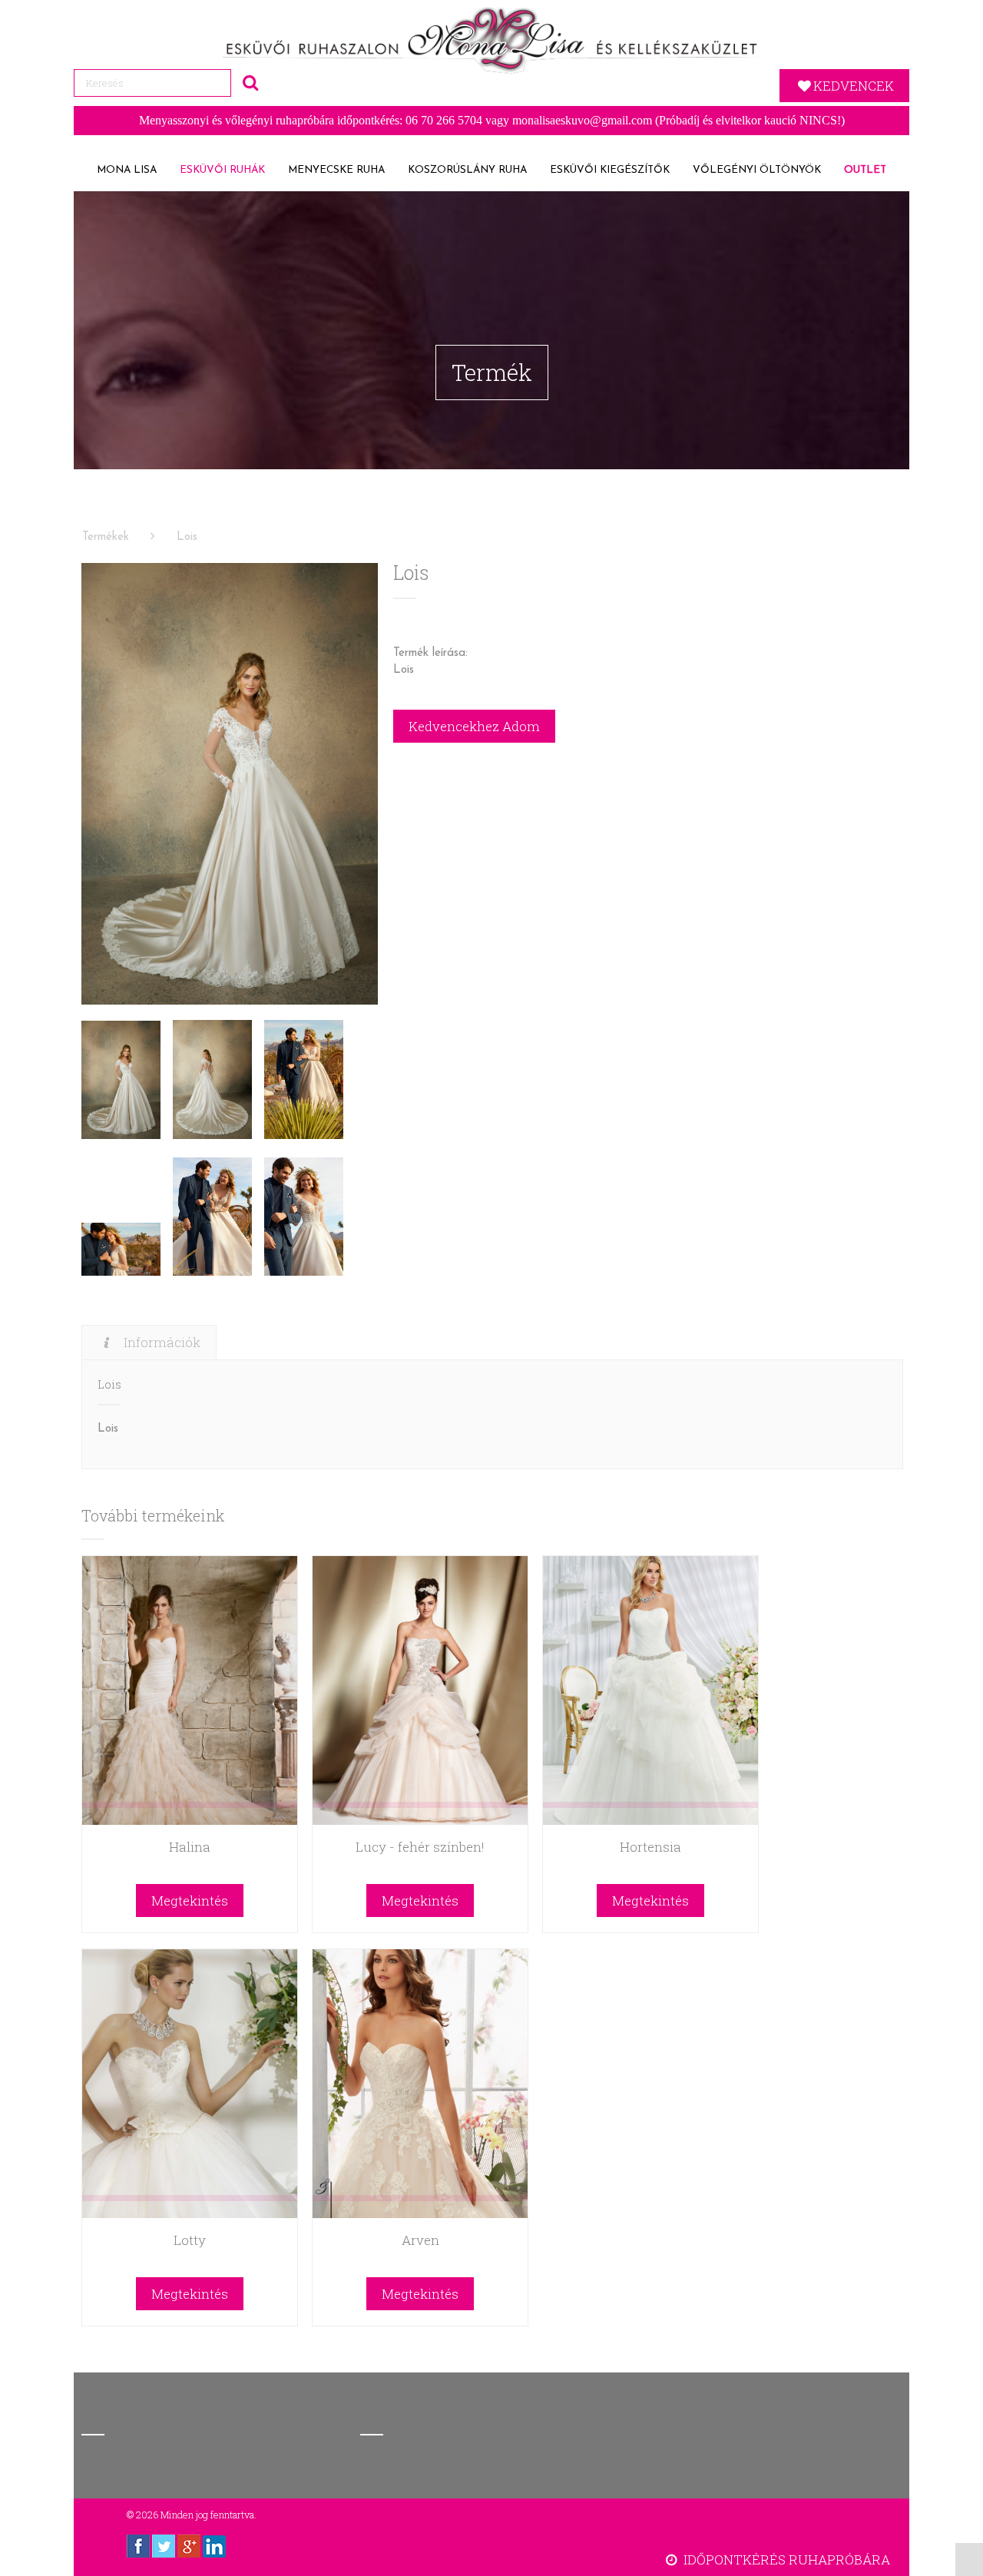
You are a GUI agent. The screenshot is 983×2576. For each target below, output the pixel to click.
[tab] (149, 1342)
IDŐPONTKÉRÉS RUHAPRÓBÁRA (785, 2559)
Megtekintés (190, 1901)
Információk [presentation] (162, 1342)
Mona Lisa (127, 170)
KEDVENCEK (854, 86)
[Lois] (230, 784)
